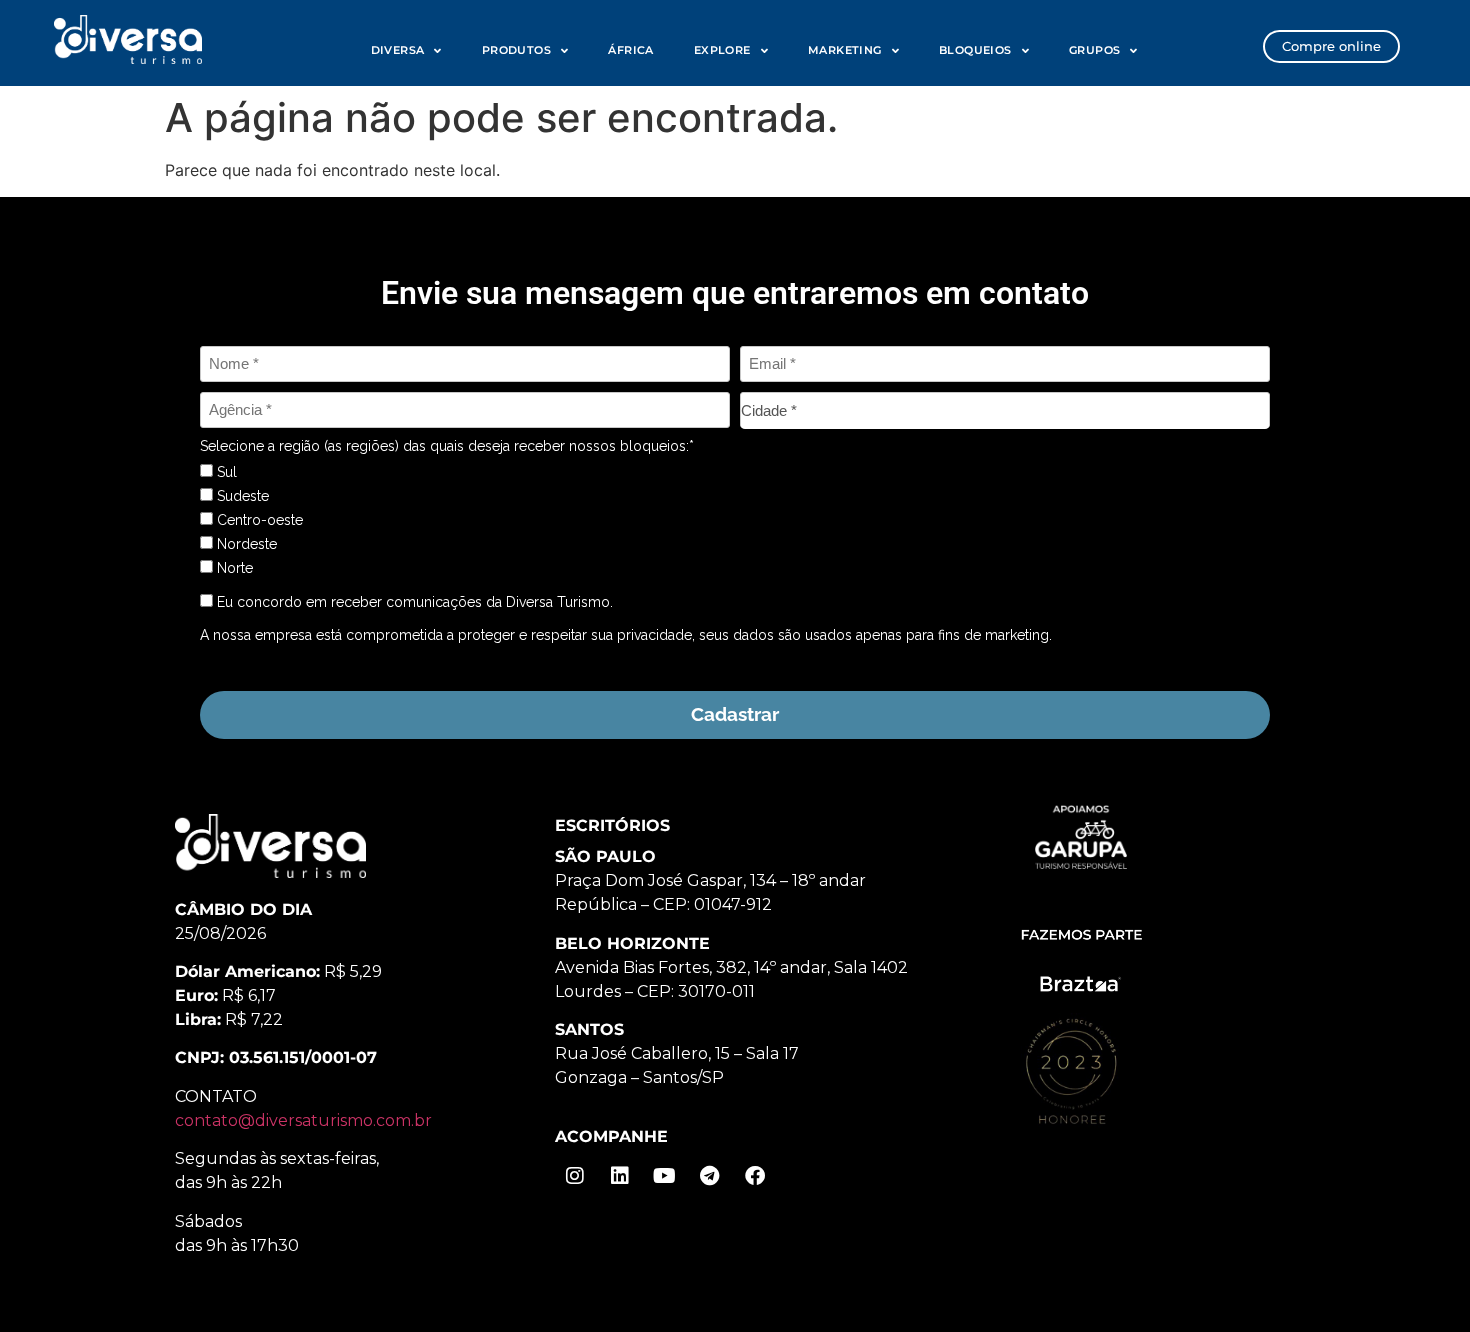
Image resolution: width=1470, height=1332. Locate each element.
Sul (225, 472)
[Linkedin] (620, 1176)
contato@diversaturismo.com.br (303, 1120)
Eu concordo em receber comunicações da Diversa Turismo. (413, 602)
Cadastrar (735, 714)
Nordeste (245, 544)
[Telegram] (710, 1176)
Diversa (398, 50)
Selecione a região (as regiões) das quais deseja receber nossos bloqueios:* (447, 446)
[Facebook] (755, 1176)
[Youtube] (665, 1176)
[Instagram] (575, 1176)
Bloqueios (975, 50)
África (630, 50)
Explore (722, 50)
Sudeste (241, 496)
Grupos (1094, 50)
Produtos (516, 50)
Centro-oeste (258, 520)
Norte (233, 568)
